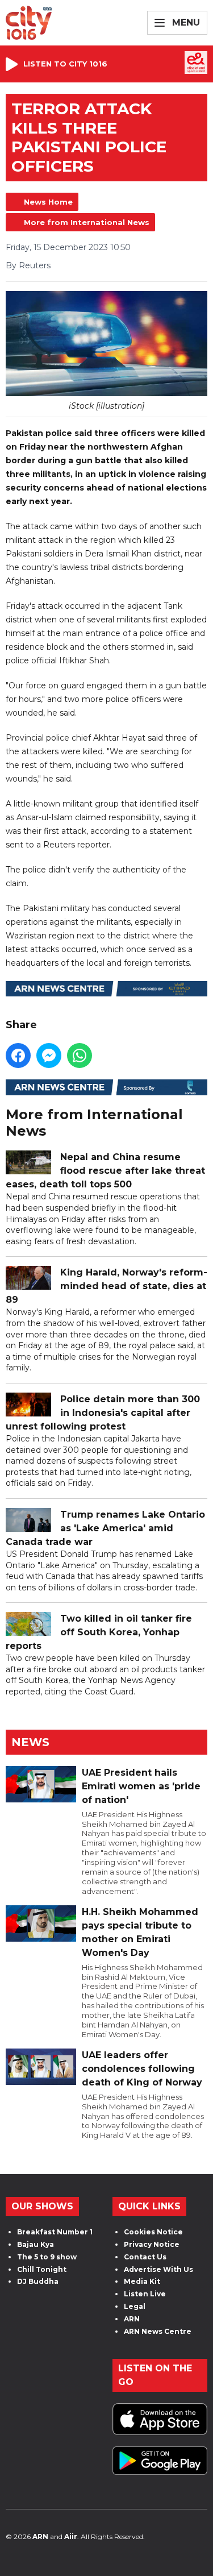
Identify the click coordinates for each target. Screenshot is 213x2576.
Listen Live (145, 2294)
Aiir (71, 2536)
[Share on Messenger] (49, 1056)
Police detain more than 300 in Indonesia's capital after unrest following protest (103, 1413)
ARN (132, 2319)
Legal (135, 2306)
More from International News (87, 222)
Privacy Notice (152, 2244)
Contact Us (145, 2257)
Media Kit (142, 2281)
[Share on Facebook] (18, 1056)
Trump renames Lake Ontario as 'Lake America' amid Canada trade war (105, 1528)
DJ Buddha (38, 2281)
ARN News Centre (158, 2331)
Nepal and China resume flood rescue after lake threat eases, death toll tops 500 (105, 1171)
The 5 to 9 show (47, 2257)
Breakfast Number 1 (55, 2232)
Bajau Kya (35, 2244)
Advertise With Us (158, 2269)
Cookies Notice (153, 2232)
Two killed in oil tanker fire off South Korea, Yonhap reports (99, 1632)
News (30, 1742)
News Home (48, 202)
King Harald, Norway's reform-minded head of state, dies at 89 (106, 1286)
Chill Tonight (42, 2269)
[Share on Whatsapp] (80, 1056)
